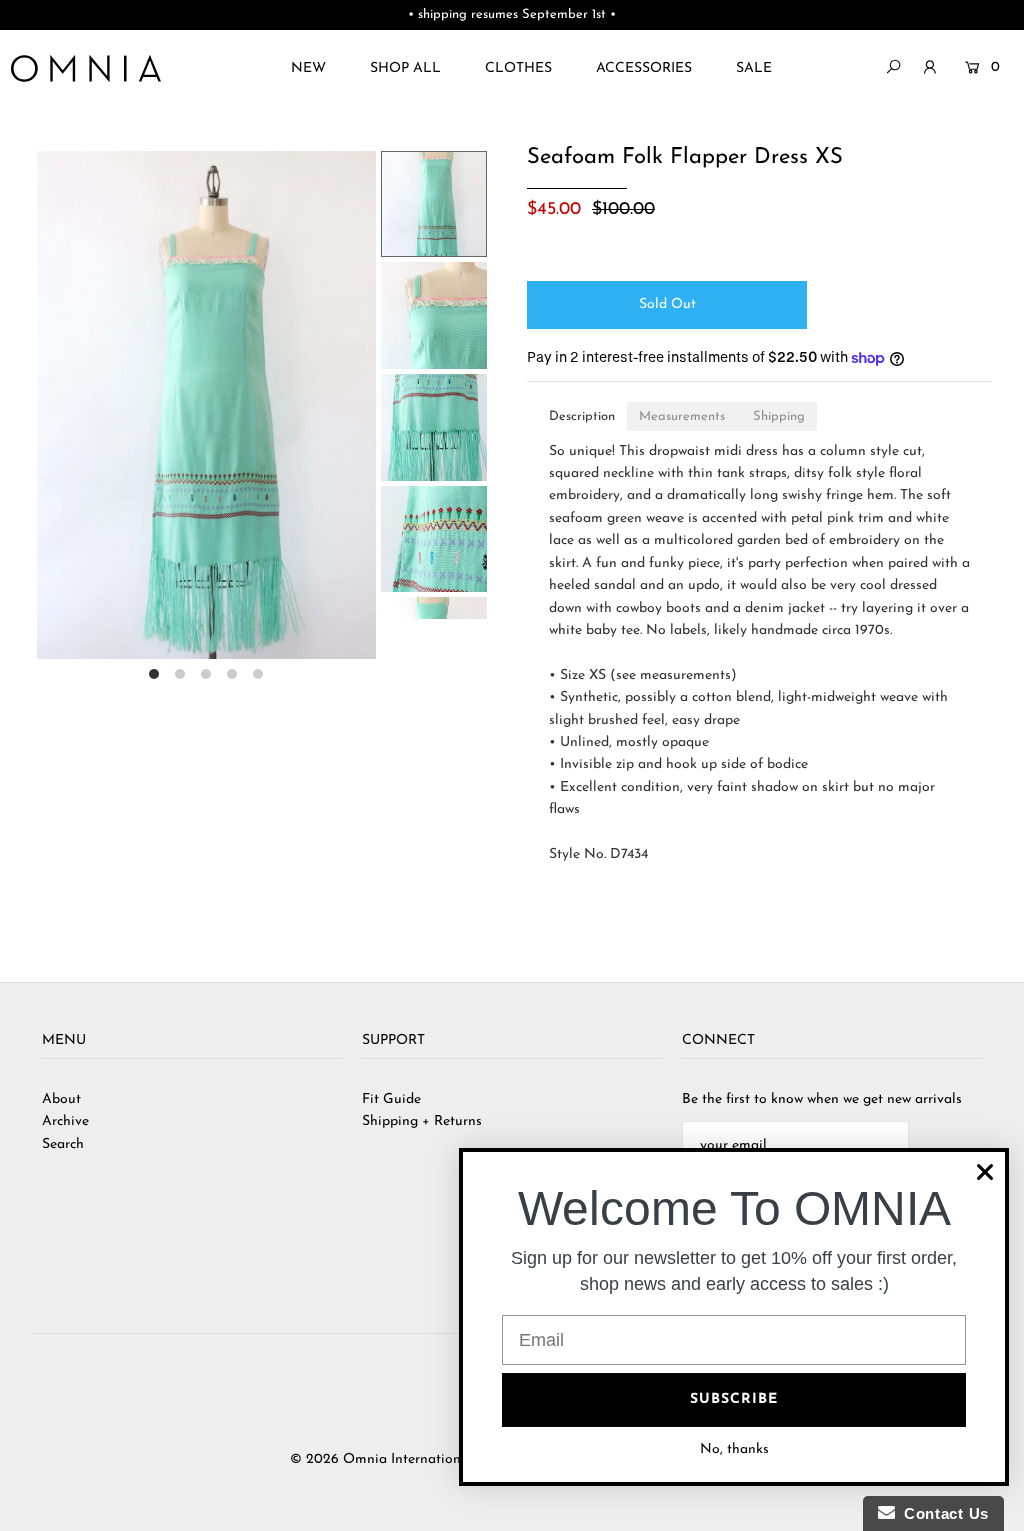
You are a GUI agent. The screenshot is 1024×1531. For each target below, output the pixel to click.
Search (63, 1144)
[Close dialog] (985, 1172)
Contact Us (942, 1513)
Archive (65, 1121)
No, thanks (734, 1449)
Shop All (405, 68)
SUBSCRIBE (734, 1399)
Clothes (518, 68)
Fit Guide (391, 1099)
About (61, 1099)
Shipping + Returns (422, 1121)
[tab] (582, 416)
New (308, 68)
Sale (754, 68)
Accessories (644, 68)
